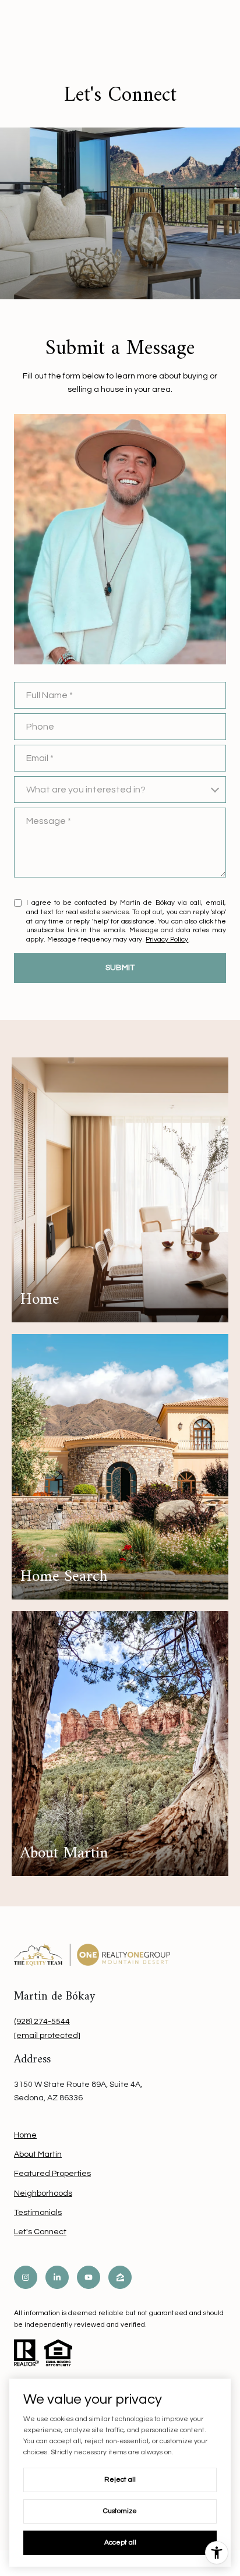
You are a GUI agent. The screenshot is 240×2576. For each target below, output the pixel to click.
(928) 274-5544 (42, 2022)
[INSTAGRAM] (26, 2277)
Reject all (120, 2480)
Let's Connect (40, 2232)
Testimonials (38, 2213)
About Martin (38, 2154)
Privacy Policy (167, 940)
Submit (120, 968)
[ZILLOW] (120, 2277)
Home (25, 2135)
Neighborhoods (43, 2193)
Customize (120, 2511)
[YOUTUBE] (89, 2277)
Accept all (120, 2543)
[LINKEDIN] (57, 2277)
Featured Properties (52, 2174)
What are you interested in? (86, 790)
